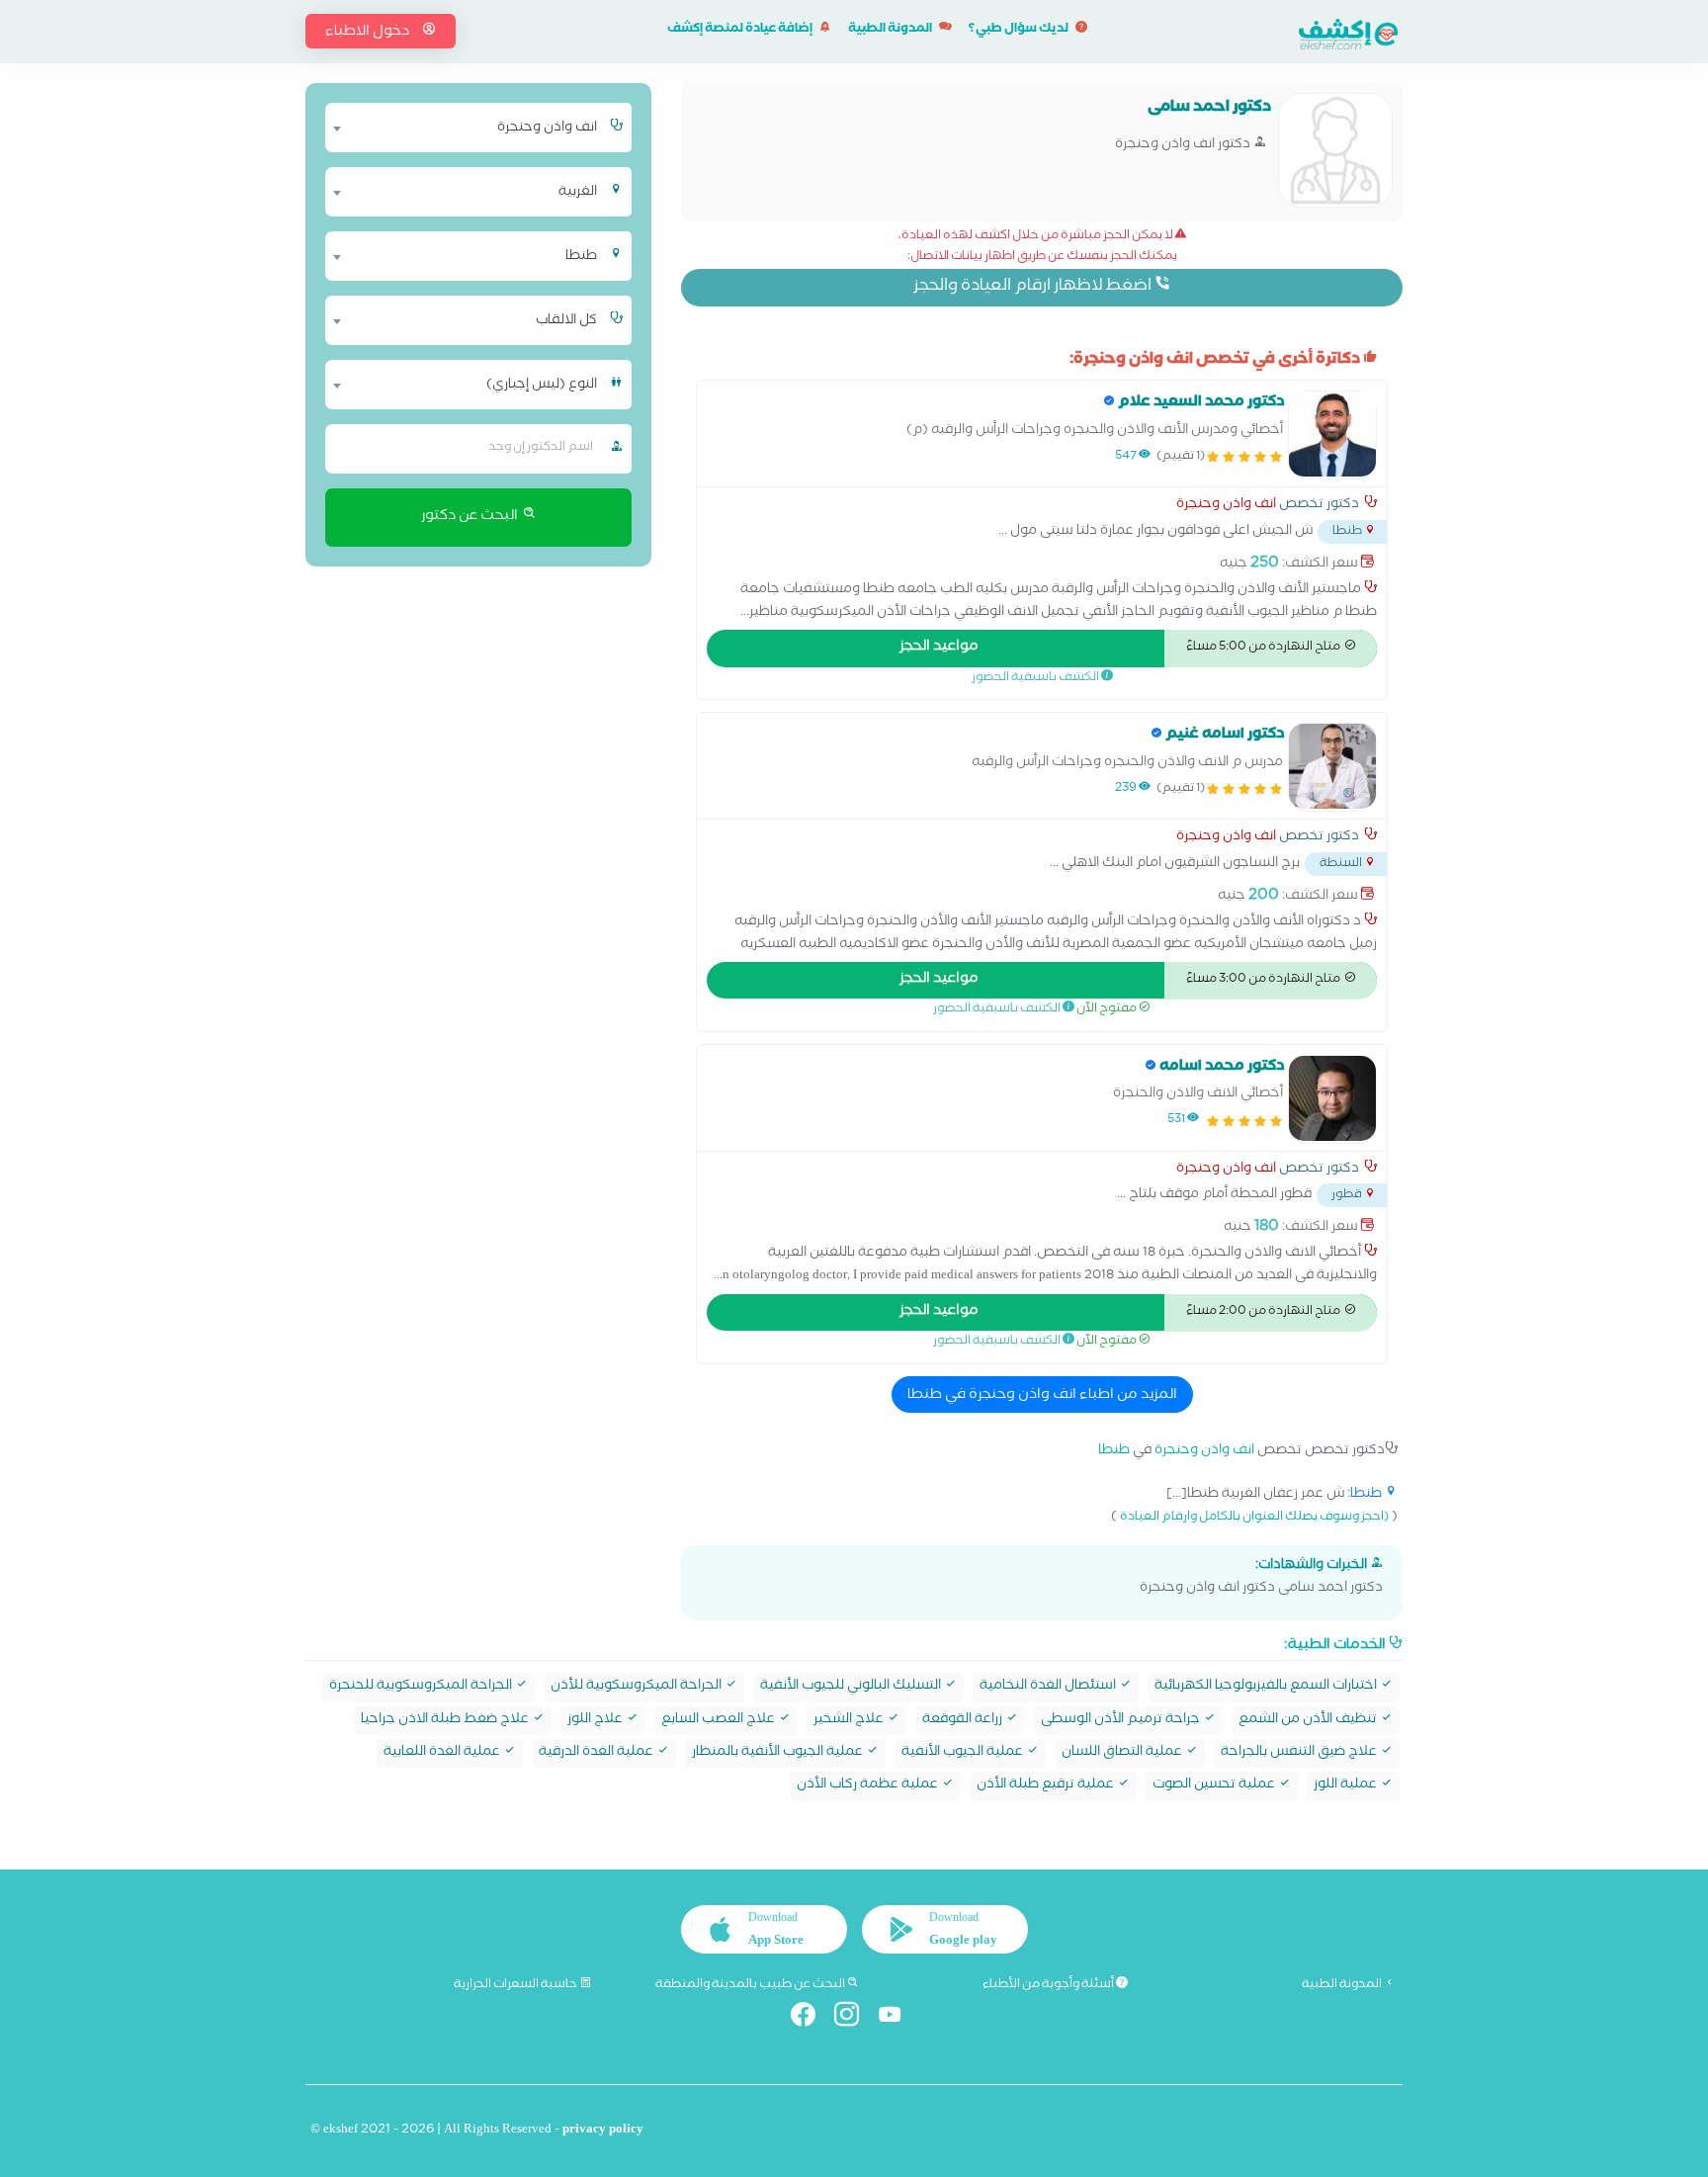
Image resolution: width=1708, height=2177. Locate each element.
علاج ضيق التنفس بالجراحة (1300, 1753)
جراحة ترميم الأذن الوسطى (1122, 1721)
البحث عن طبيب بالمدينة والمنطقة (751, 1985)
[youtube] (898, 2018)
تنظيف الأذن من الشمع (1309, 1721)
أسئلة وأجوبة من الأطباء (1049, 1985)
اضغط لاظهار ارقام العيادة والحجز (1034, 287)
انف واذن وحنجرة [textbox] (547, 129)
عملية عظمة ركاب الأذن (869, 1786)
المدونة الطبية (891, 30)
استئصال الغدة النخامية (1049, 1687)
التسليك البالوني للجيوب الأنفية (852, 1687)
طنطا (1114, 1452)
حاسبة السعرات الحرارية (516, 1985)
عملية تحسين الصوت (1215, 1786)
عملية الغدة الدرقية (598, 1753)
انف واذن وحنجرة (1226, 506)
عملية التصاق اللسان (1123, 1753)
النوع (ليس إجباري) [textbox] (542, 386)
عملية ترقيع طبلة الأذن (1047, 1786)
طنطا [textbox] (581, 257)
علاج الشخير (850, 1721)
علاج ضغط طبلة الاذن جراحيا (446, 1721)
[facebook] (811, 2018)
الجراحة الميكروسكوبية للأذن (638, 1687)
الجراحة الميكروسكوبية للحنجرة (422, 1687)
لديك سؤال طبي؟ (1020, 30)
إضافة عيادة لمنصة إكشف (741, 30)
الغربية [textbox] (578, 193)
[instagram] (854, 2018)
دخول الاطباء (369, 33)
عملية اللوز (1347, 1786)
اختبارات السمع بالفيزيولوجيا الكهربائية (1267, 1687)
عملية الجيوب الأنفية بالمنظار (779, 1753)
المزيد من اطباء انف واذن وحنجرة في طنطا (1042, 1396)
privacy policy (603, 2131)
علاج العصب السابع (720, 1721)
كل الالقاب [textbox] (566, 321)
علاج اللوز (597, 1721)
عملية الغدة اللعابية (443, 1753)
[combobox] (466, 128)
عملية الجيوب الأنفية (964, 1753)
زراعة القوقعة (964, 1721)
